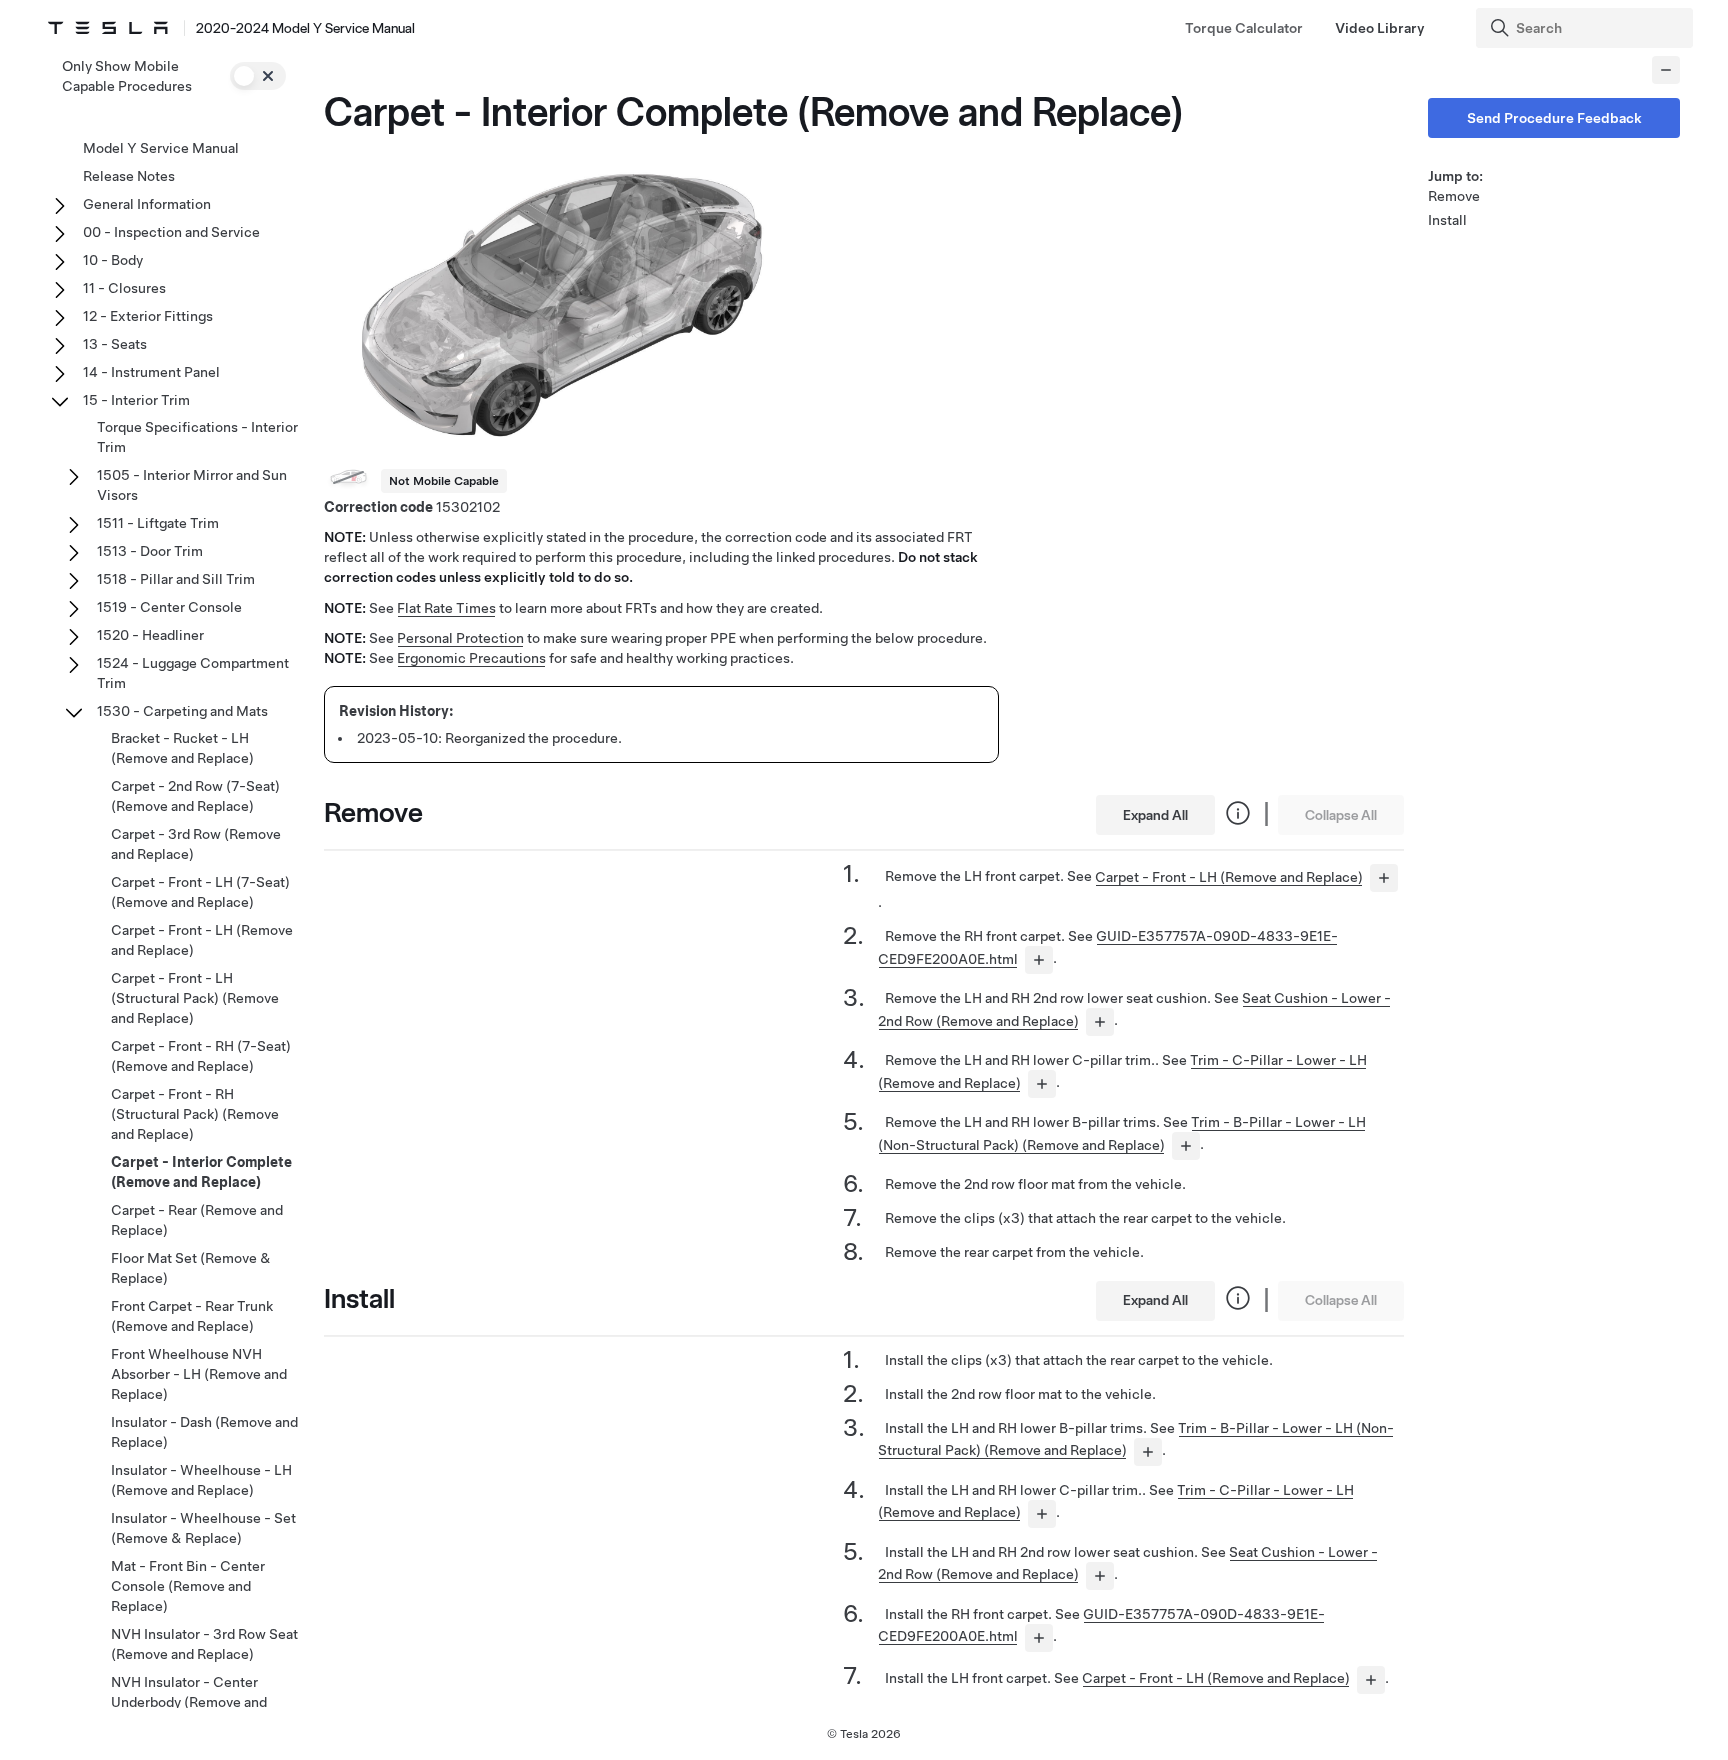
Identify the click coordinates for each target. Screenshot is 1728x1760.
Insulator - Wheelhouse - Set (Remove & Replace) (203, 1528)
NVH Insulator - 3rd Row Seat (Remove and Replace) (204, 1644)
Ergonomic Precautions (471, 658)
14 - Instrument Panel (151, 372)
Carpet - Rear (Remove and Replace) (197, 1220)
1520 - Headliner (150, 635)
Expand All (1155, 815)
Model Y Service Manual (161, 148)
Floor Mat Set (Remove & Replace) (191, 1268)
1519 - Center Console (169, 607)
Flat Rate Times (446, 608)
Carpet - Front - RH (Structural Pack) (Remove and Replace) (195, 1114)
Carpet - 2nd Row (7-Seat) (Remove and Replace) (195, 796)
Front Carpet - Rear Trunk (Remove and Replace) (192, 1316)
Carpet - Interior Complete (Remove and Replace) (201, 1172)
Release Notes (129, 176)
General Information (147, 204)
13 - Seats (115, 344)
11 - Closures (124, 288)
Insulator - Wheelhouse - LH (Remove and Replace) (201, 1480)
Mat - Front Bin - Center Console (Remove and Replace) (188, 1586)
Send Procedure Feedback (1554, 118)
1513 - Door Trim (150, 551)
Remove (1454, 196)
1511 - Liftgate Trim (158, 523)
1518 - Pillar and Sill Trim (176, 579)
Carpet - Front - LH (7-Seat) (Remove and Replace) (200, 892)
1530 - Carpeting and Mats (182, 711)
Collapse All (1341, 815)
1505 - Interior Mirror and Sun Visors (192, 485)
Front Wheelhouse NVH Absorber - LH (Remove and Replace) (199, 1374)
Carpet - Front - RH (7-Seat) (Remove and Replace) (201, 1056)
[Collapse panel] (1666, 70)
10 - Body (113, 260)
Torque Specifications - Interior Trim (197, 437)
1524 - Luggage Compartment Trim (193, 673)
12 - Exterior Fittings (148, 316)
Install (1447, 220)
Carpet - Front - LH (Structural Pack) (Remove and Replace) (195, 998)
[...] (1384, 878)
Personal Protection (460, 638)
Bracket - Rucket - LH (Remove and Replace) (182, 748)
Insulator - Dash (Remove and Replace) (204, 1432)
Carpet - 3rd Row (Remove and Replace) (196, 844)
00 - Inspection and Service (171, 232)
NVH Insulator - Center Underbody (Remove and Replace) (189, 1702)
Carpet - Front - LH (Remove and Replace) (1229, 877)
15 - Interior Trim (136, 400)
